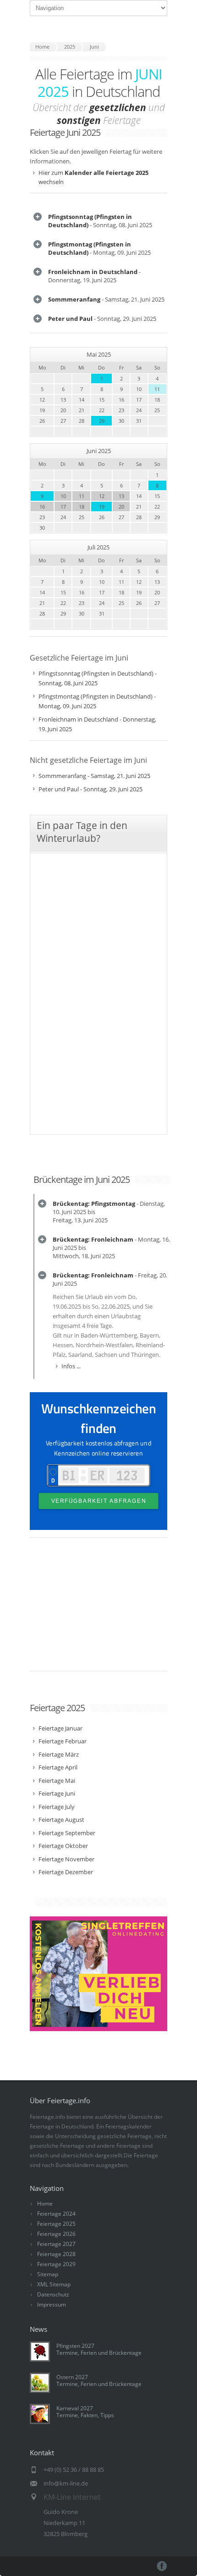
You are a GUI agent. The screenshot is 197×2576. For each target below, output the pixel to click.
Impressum (52, 2304)
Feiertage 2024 (56, 2214)
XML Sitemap (54, 2284)
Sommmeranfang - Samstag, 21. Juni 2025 (94, 776)
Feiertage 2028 (56, 2254)
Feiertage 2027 (56, 2244)
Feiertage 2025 (56, 2224)
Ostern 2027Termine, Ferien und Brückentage (99, 2380)
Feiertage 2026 (56, 2234)
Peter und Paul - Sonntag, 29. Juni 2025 (90, 789)
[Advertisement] (98, 1609)
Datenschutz (53, 2294)
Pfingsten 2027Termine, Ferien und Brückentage (99, 2349)
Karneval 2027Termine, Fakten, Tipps (85, 2412)
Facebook (162, 2566)
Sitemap (48, 2274)
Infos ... (71, 1366)
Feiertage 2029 (56, 2264)
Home (45, 2204)
